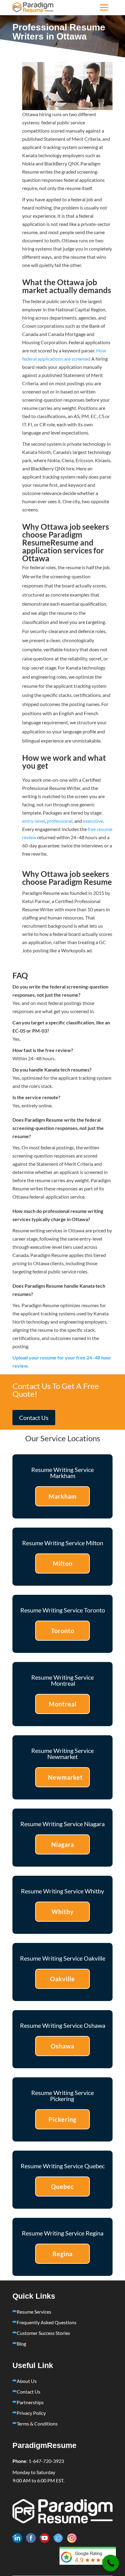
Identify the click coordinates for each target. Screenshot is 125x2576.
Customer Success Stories (43, 2333)
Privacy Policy (31, 2413)
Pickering (62, 2119)
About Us (27, 2381)
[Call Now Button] (111, 2563)
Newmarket (65, 1777)
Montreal (63, 1704)
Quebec (62, 2186)
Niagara (63, 1844)
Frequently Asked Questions (47, 2322)
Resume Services (34, 2312)
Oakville (62, 1979)
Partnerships (30, 2402)
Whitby (63, 1912)
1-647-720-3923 (46, 2461)
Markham (63, 1496)
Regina (62, 2254)
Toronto (63, 1631)
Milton (63, 1563)
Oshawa (62, 2046)
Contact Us (34, 1418)
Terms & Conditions (37, 2424)
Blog (21, 2344)
